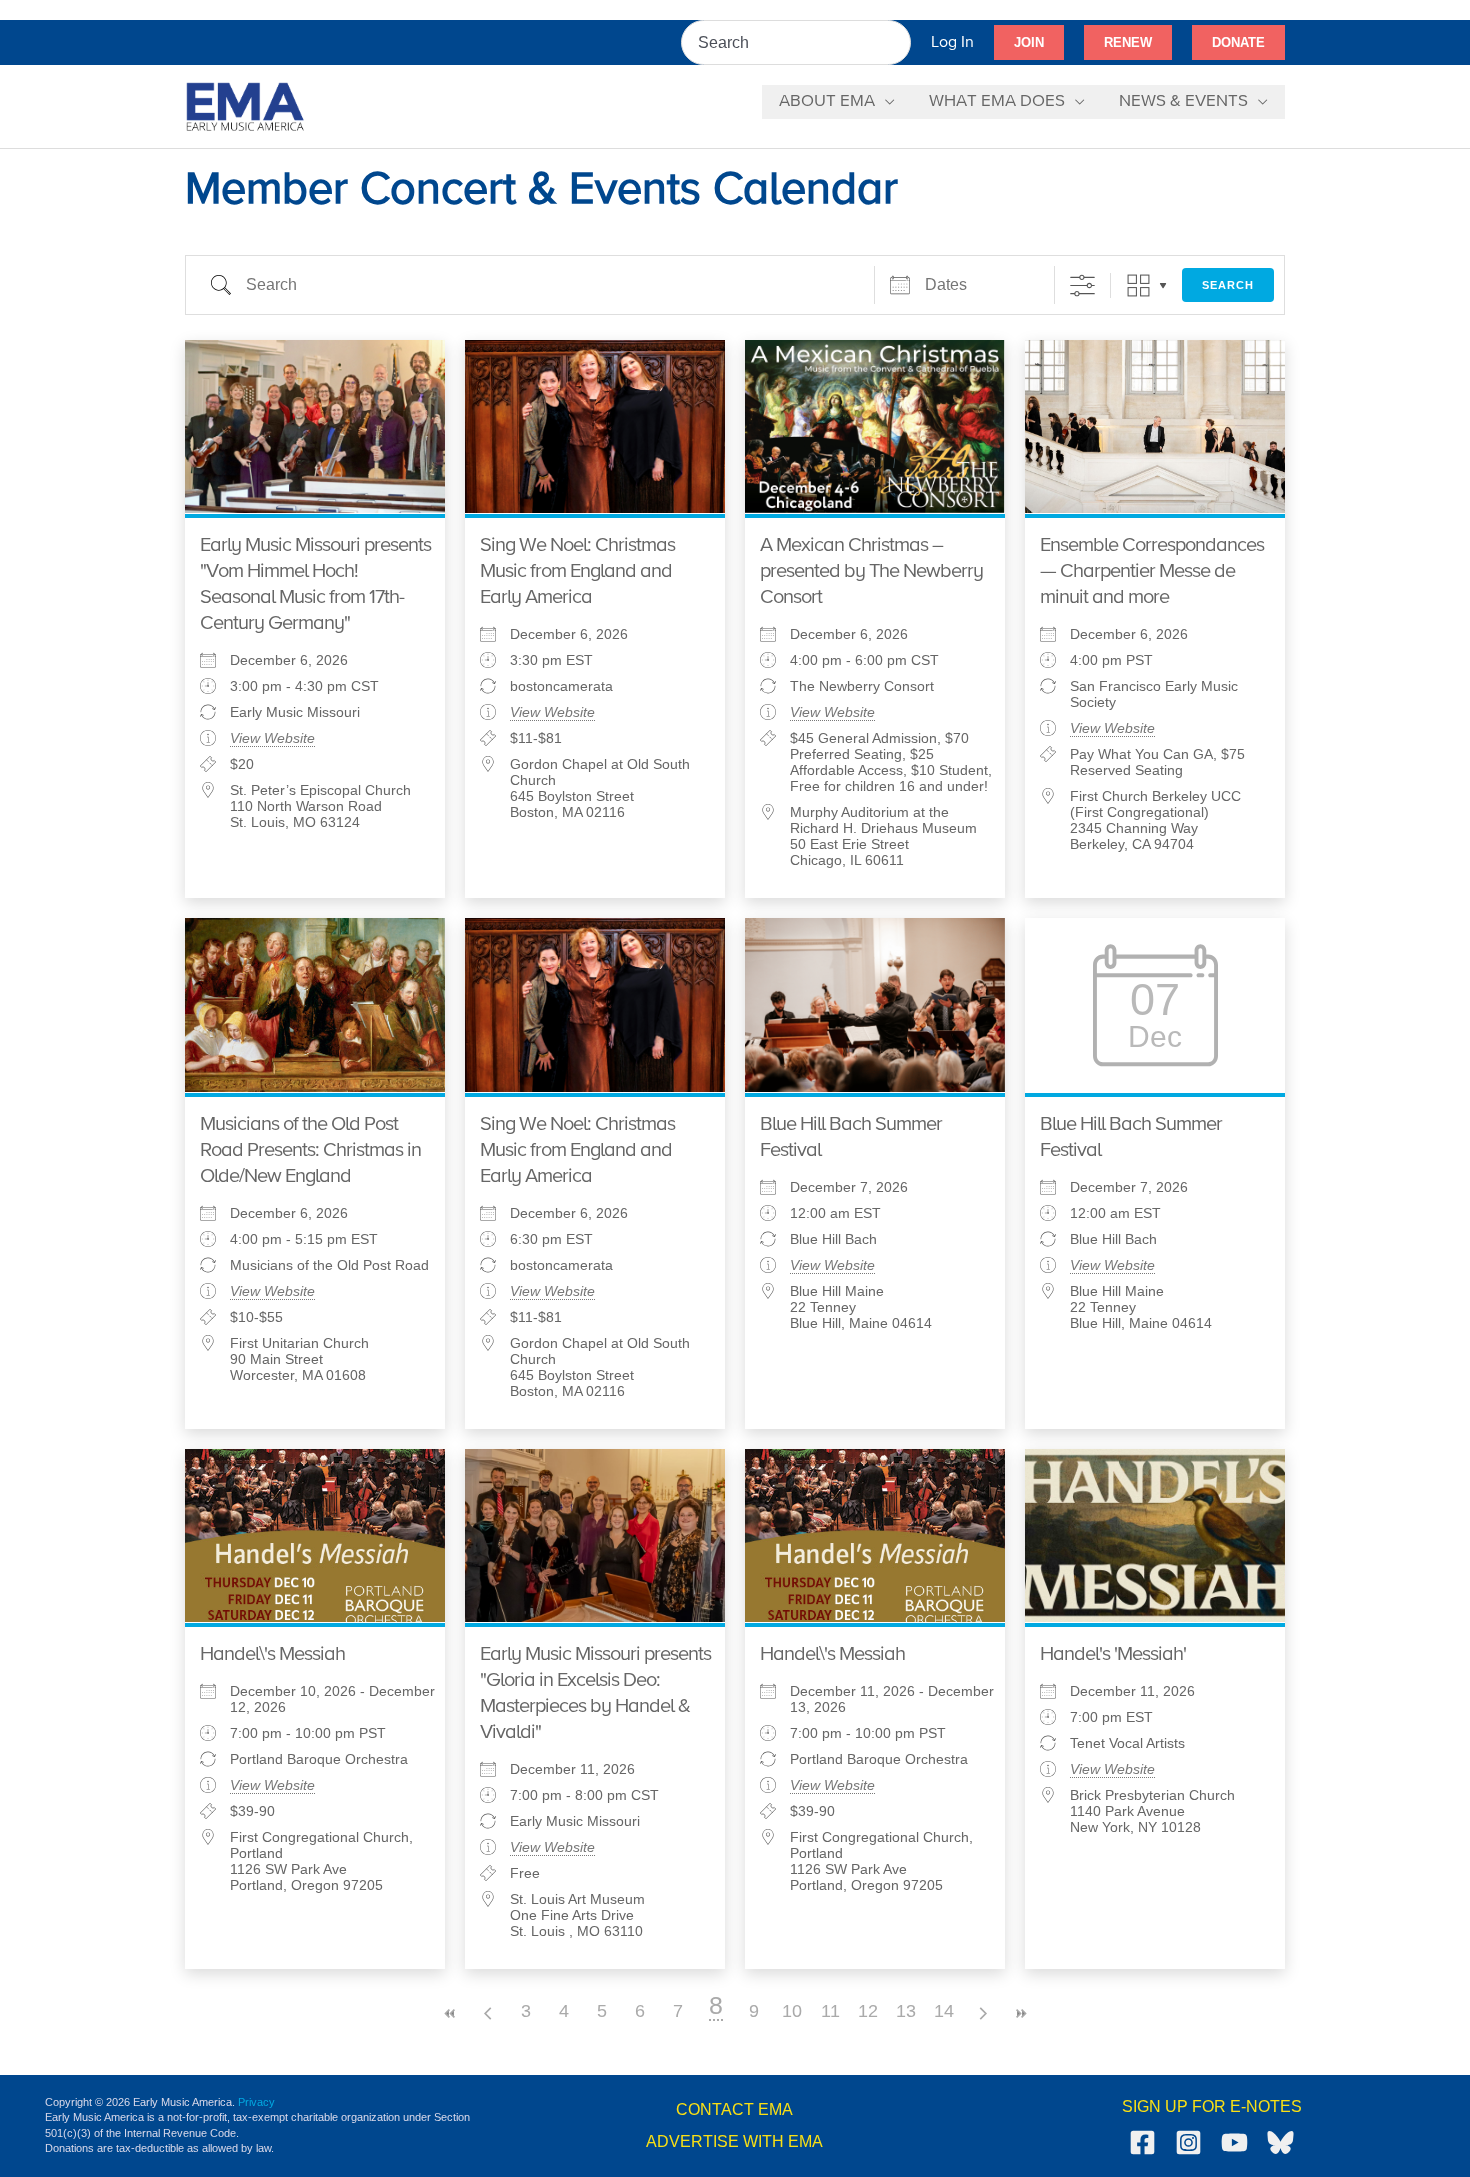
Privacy (256, 2102)
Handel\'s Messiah (272, 1654)
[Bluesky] (1280, 2142)
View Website (272, 738)
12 (868, 2011)
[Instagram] (1188, 2142)
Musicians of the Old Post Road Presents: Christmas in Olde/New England (310, 1150)
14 (944, 2011)
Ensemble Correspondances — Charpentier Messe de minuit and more (1152, 571)
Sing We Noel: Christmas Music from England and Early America (577, 571)
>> (1020, 2013)
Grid (1138, 285)
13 (906, 2011)
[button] (1029, 43)
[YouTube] (1234, 2142)
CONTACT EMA (734, 2109)
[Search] (897, 42)
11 (830, 2011)
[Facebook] (1142, 2142)
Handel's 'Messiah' (1113, 1654)
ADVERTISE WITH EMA (734, 2141)
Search (1228, 285)
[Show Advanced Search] (1082, 285)
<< (450, 2013)
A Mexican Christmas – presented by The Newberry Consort (871, 571)
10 (792, 2011)
